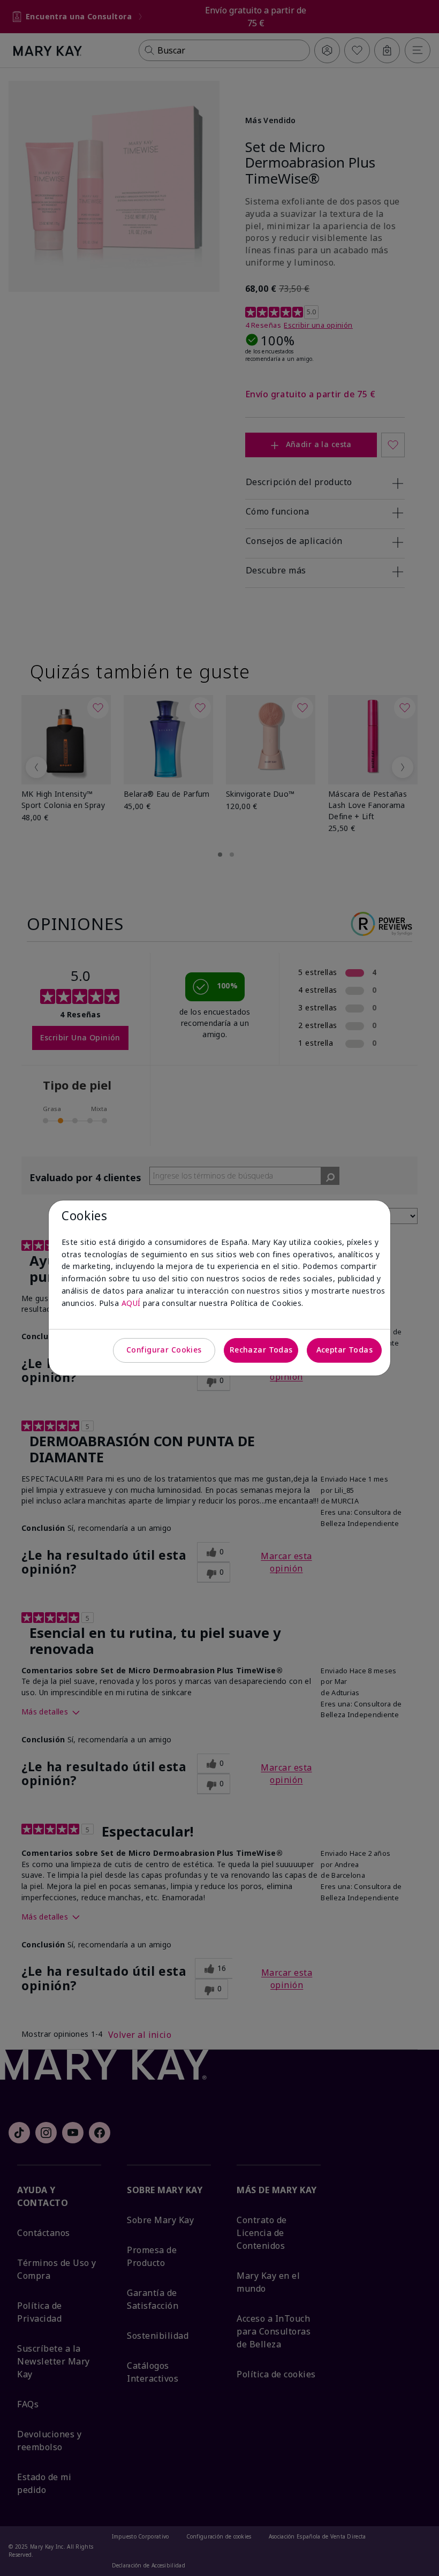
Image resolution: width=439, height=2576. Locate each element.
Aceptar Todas (345, 1350)
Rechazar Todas (261, 1350)
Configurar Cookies (164, 1350)
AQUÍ (131, 1303)
